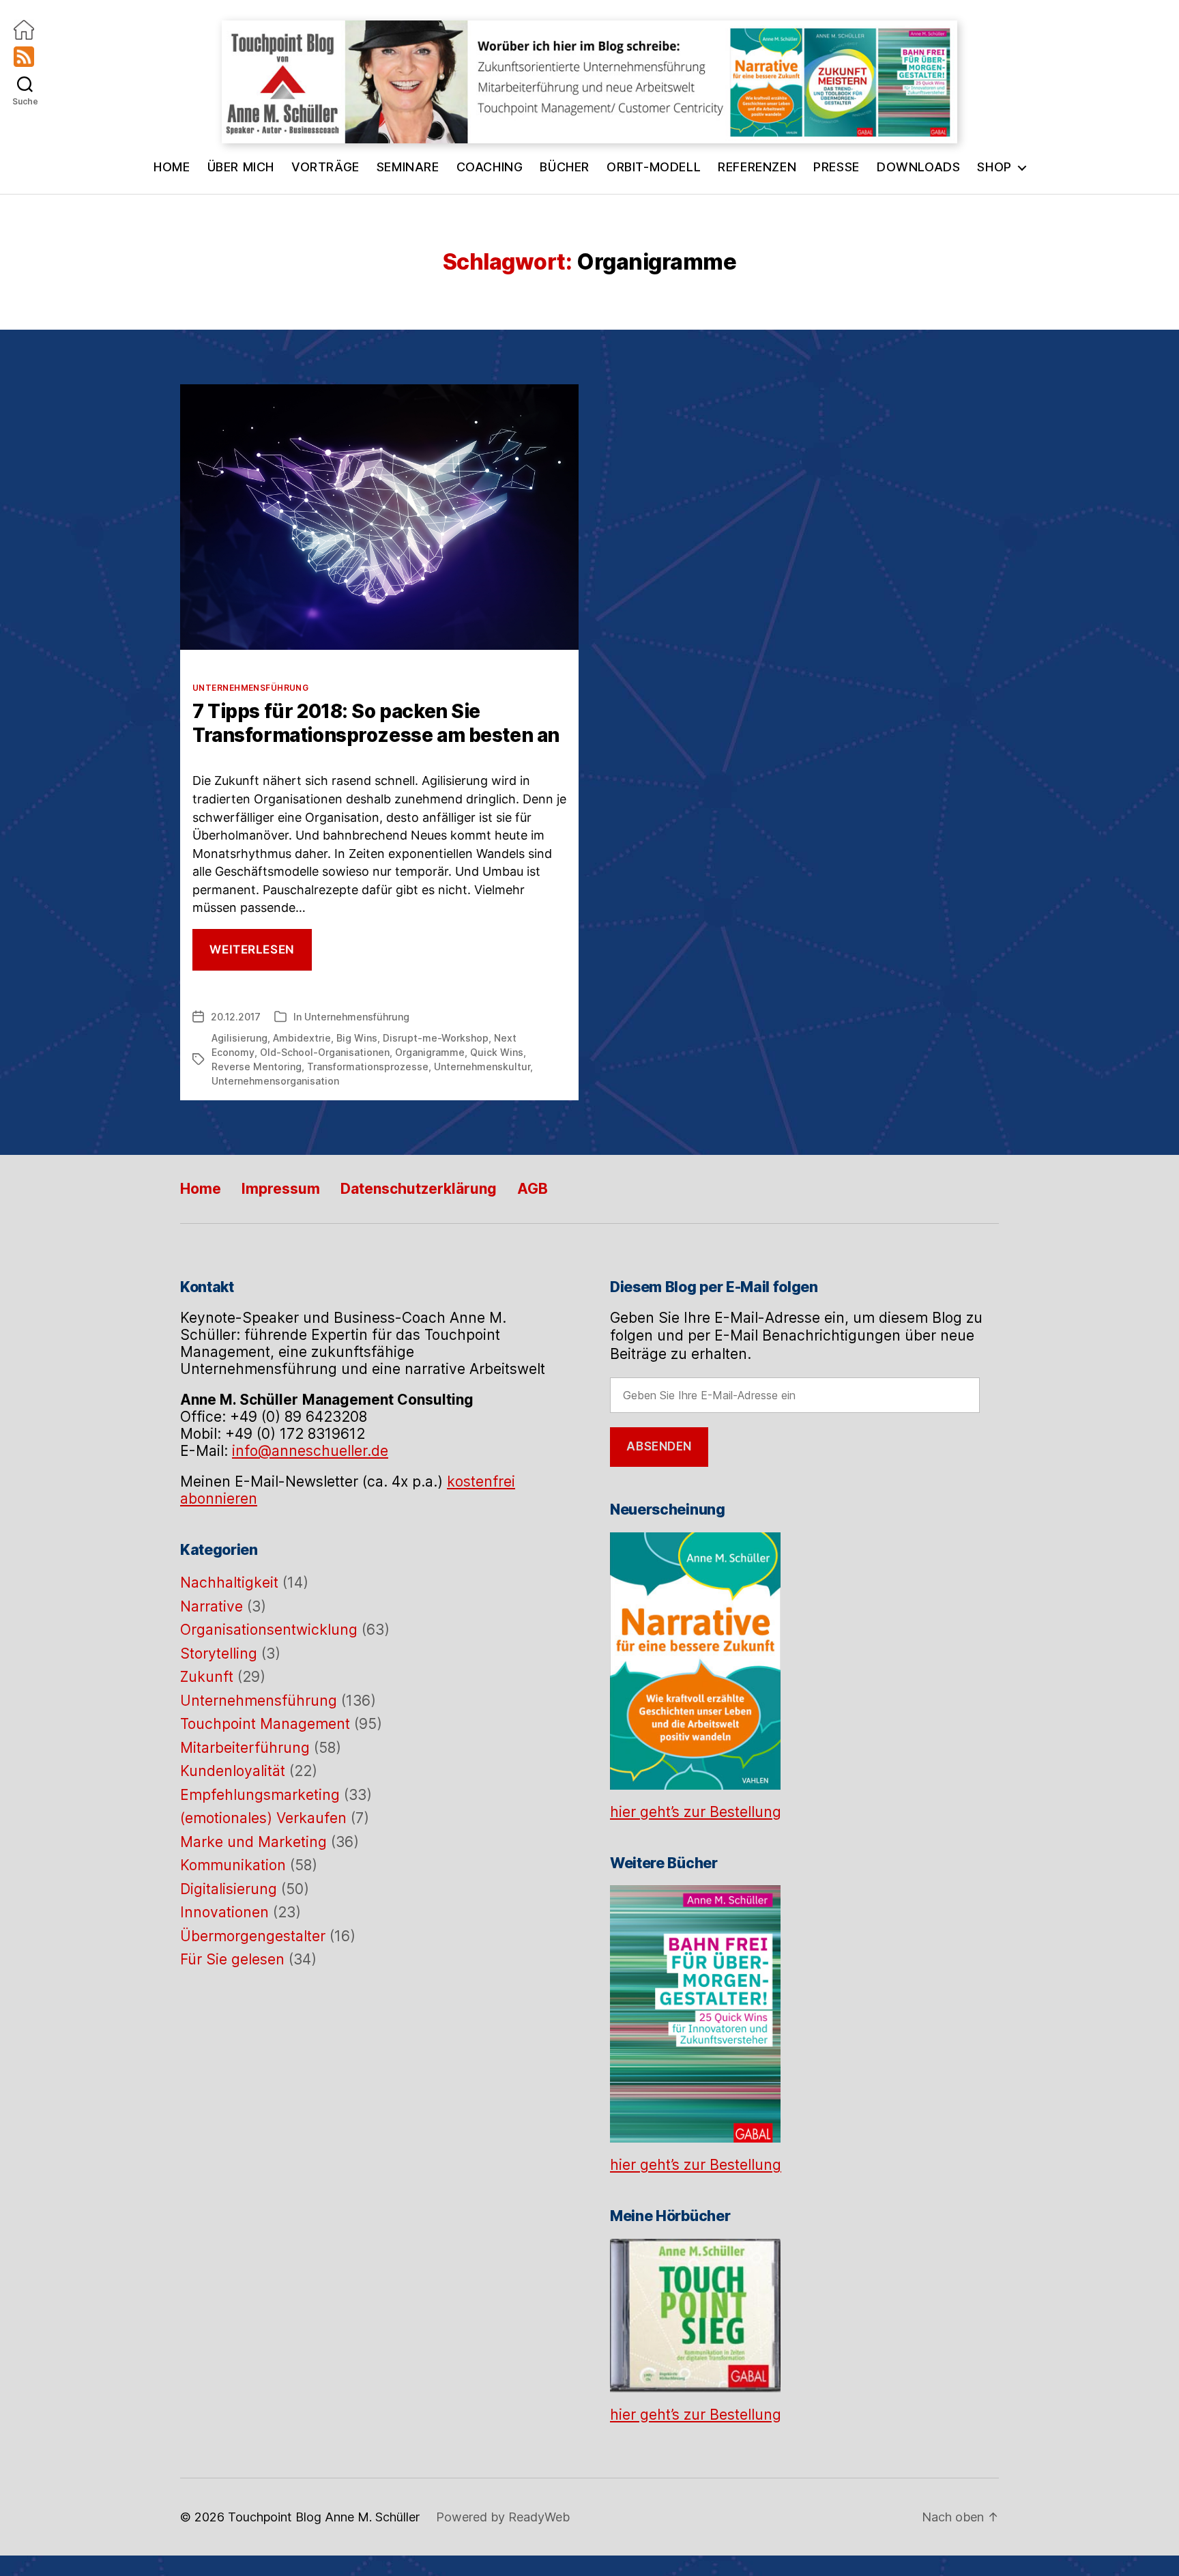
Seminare (408, 167)
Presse (836, 167)
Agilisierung (239, 1038)
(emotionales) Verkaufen (263, 1818)
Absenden (659, 1446)
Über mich (241, 167)
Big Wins (357, 1038)
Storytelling (219, 1654)
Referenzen (757, 167)
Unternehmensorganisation (275, 1081)
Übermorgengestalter (253, 1936)
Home (172, 167)
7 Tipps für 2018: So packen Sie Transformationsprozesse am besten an (376, 723)
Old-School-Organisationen (325, 1052)
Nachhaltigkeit (229, 1583)
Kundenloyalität (233, 1771)
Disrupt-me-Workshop (436, 1038)
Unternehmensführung (250, 688)
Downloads (918, 167)
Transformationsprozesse (368, 1067)
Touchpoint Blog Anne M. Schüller (324, 2517)
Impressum (281, 1189)
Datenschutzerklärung (419, 1189)
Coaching (490, 167)
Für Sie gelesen (232, 1959)
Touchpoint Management (265, 1724)
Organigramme (430, 1052)
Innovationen (224, 1912)
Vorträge (325, 167)
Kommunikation (233, 1865)
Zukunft (207, 1677)
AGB (533, 1189)
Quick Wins (497, 1052)
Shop (994, 167)
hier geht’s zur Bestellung (696, 1812)
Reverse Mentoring (257, 1067)
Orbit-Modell (654, 167)
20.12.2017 (236, 1017)
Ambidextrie (302, 1038)
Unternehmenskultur (482, 1067)
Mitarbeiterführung (245, 1748)
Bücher (565, 167)
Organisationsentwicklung (269, 1630)
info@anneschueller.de (310, 1451)
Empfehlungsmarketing (260, 1795)
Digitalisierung (229, 1889)
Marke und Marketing (253, 1842)
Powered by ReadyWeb (503, 2517)
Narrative (212, 1606)
